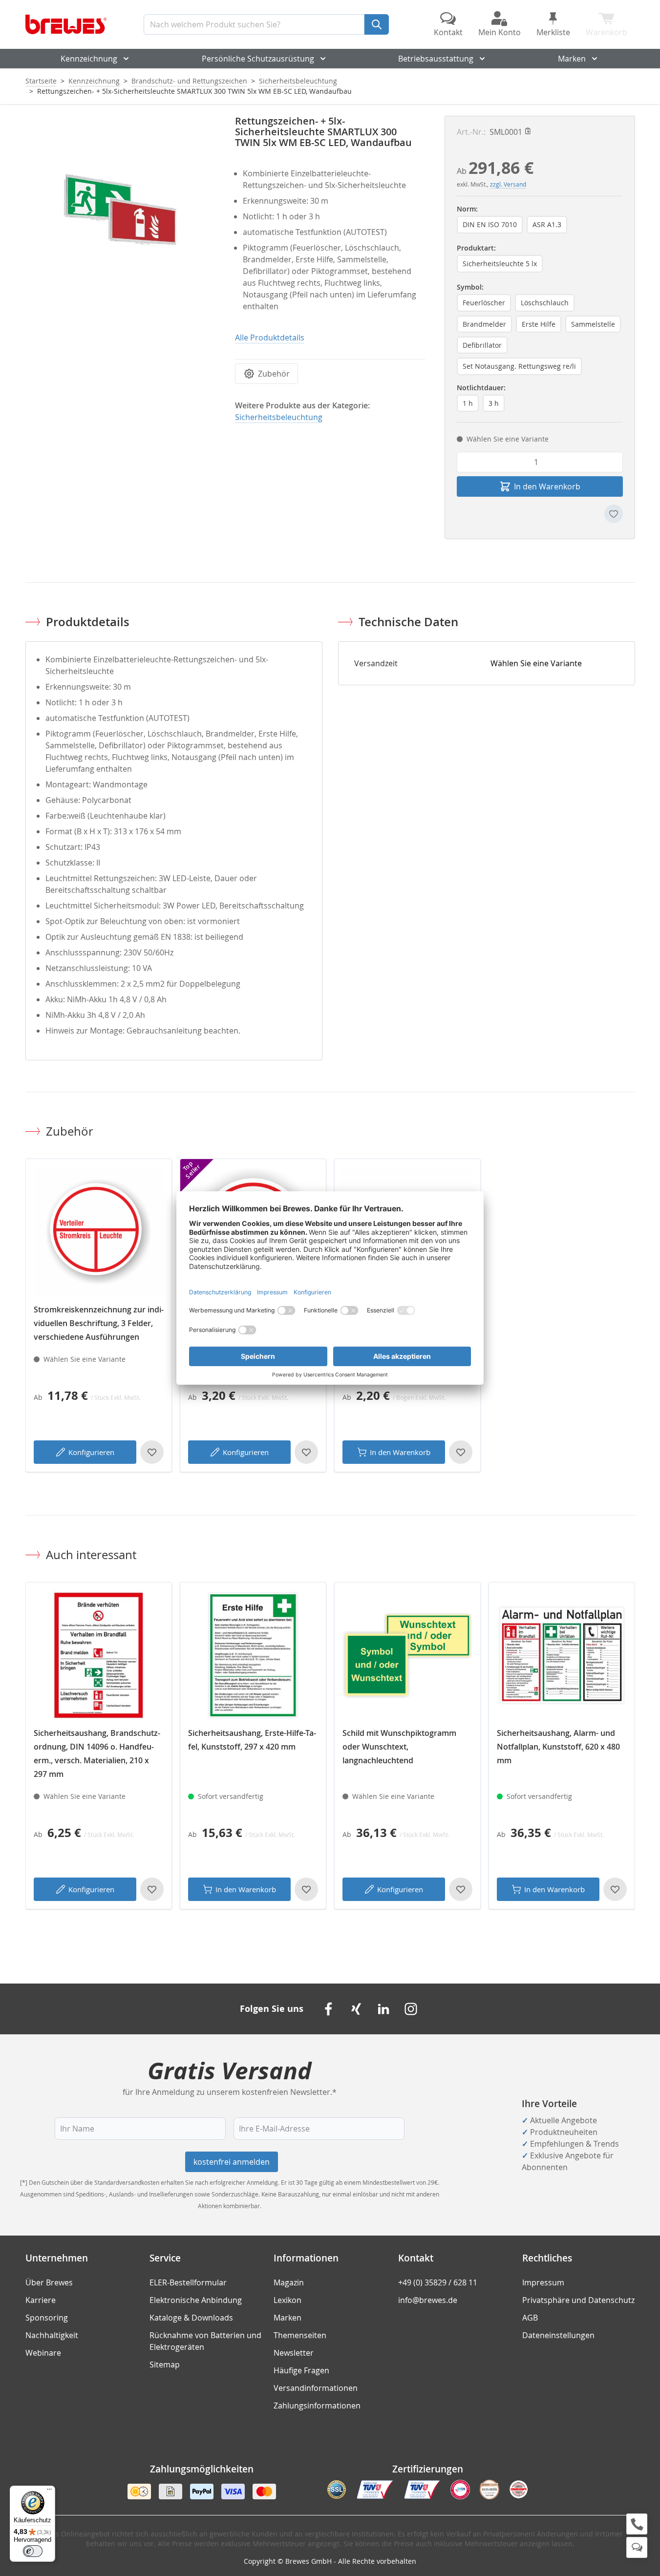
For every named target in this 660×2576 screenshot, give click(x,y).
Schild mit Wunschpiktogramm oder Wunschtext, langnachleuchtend (399, 1747)
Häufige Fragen (301, 2370)
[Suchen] (377, 24)
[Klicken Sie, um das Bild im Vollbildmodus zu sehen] (120, 211)
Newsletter (294, 2353)
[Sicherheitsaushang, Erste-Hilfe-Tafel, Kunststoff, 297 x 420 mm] (253, 1655)
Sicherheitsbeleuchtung (298, 81)
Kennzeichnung (89, 59)
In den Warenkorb (400, 1452)
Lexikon (287, 2300)
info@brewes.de (428, 2300)
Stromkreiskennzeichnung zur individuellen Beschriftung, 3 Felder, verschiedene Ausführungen (99, 1323)
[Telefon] (637, 2524)
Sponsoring (47, 2318)
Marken (572, 59)
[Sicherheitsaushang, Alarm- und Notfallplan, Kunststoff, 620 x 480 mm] (562, 1655)
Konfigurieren (91, 1452)
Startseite (41, 81)
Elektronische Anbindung (196, 2300)
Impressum (543, 2282)
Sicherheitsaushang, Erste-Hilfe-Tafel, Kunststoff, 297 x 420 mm (252, 1740)
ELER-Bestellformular (188, 2282)
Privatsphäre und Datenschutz (578, 2300)
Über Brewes (49, 2282)
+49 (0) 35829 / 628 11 (438, 2282)
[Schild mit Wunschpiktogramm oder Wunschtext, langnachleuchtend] (407, 1655)
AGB (530, 2318)
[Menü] (49, 2492)
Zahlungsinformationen (317, 2406)
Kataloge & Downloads (191, 2318)
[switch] (33, 2551)
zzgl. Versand (508, 184)
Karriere (41, 2300)
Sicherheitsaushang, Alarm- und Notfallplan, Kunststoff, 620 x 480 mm (558, 1747)
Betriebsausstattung (436, 59)
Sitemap (165, 2365)
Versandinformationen (316, 2388)
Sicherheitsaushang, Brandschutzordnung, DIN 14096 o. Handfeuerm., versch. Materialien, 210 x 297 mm (97, 1753)
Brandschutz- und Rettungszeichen (189, 81)
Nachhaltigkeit (52, 2335)
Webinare (43, 2353)
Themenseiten (300, 2335)
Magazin (289, 2282)
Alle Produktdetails (270, 338)
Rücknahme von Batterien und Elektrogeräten (205, 2341)
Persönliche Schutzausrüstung (258, 59)
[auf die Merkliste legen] (614, 514)
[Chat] (637, 2547)
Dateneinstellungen (558, 2335)
